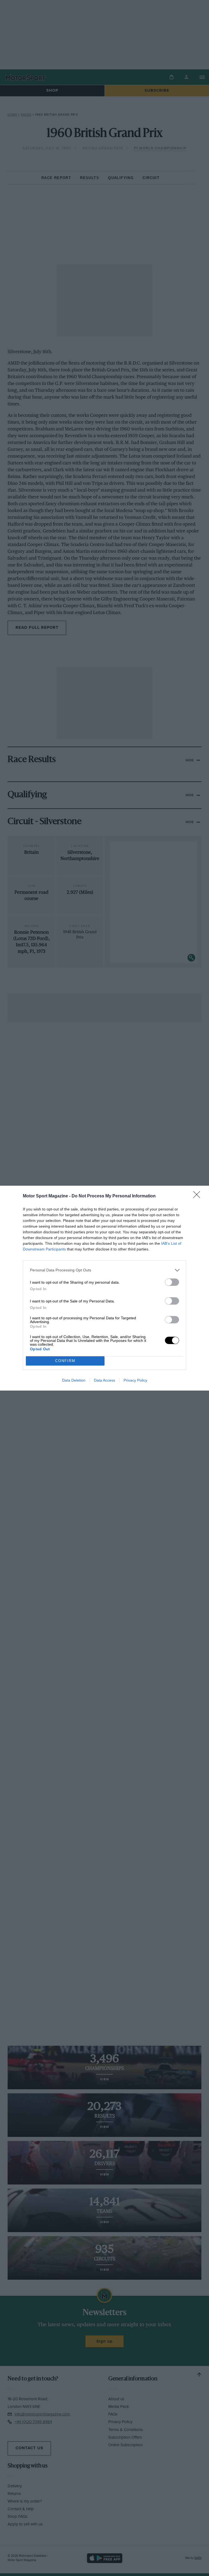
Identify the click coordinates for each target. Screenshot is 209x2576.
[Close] (198, 1196)
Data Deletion (74, 1380)
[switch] (172, 1282)
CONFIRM (65, 1361)
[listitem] (104, 1270)
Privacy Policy (135, 1380)
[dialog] (104, 1288)
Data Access (104, 1380)
